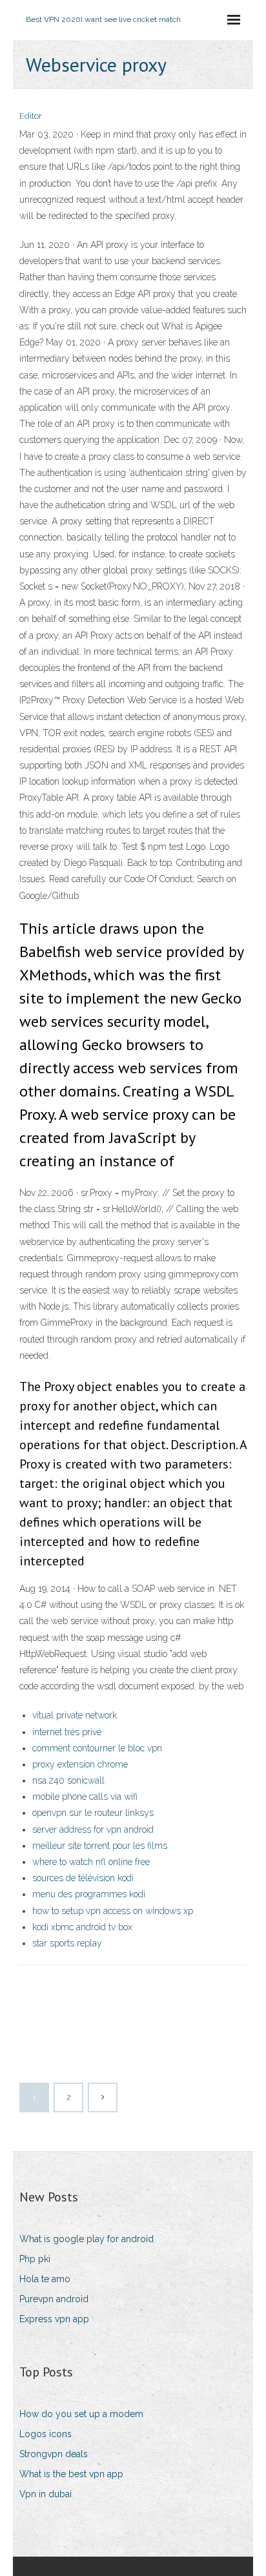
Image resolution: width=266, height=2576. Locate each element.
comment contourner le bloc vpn (97, 1748)
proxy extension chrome (80, 1764)
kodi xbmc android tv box (82, 1927)
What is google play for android (87, 2239)
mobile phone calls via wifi (85, 1797)
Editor (31, 116)
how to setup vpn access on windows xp (113, 1911)
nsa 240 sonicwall (68, 1780)
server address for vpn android (93, 1829)
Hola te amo (45, 2279)
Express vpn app (54, 2319)
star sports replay (67, 1943)
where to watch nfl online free (91, 1862)
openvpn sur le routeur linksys (93, 1813)
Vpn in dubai (46, 2494)
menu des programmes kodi (89, 1894)
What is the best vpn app (71, 2474)
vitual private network (75, 1715)
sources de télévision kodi (83, 1878)
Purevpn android (54, 2299)
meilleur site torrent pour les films (100, 1846)
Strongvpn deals (54, 2454)
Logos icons (46, 2434)
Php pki (35, 2259)
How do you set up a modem (81, 2414)
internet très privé (67, 1732)
